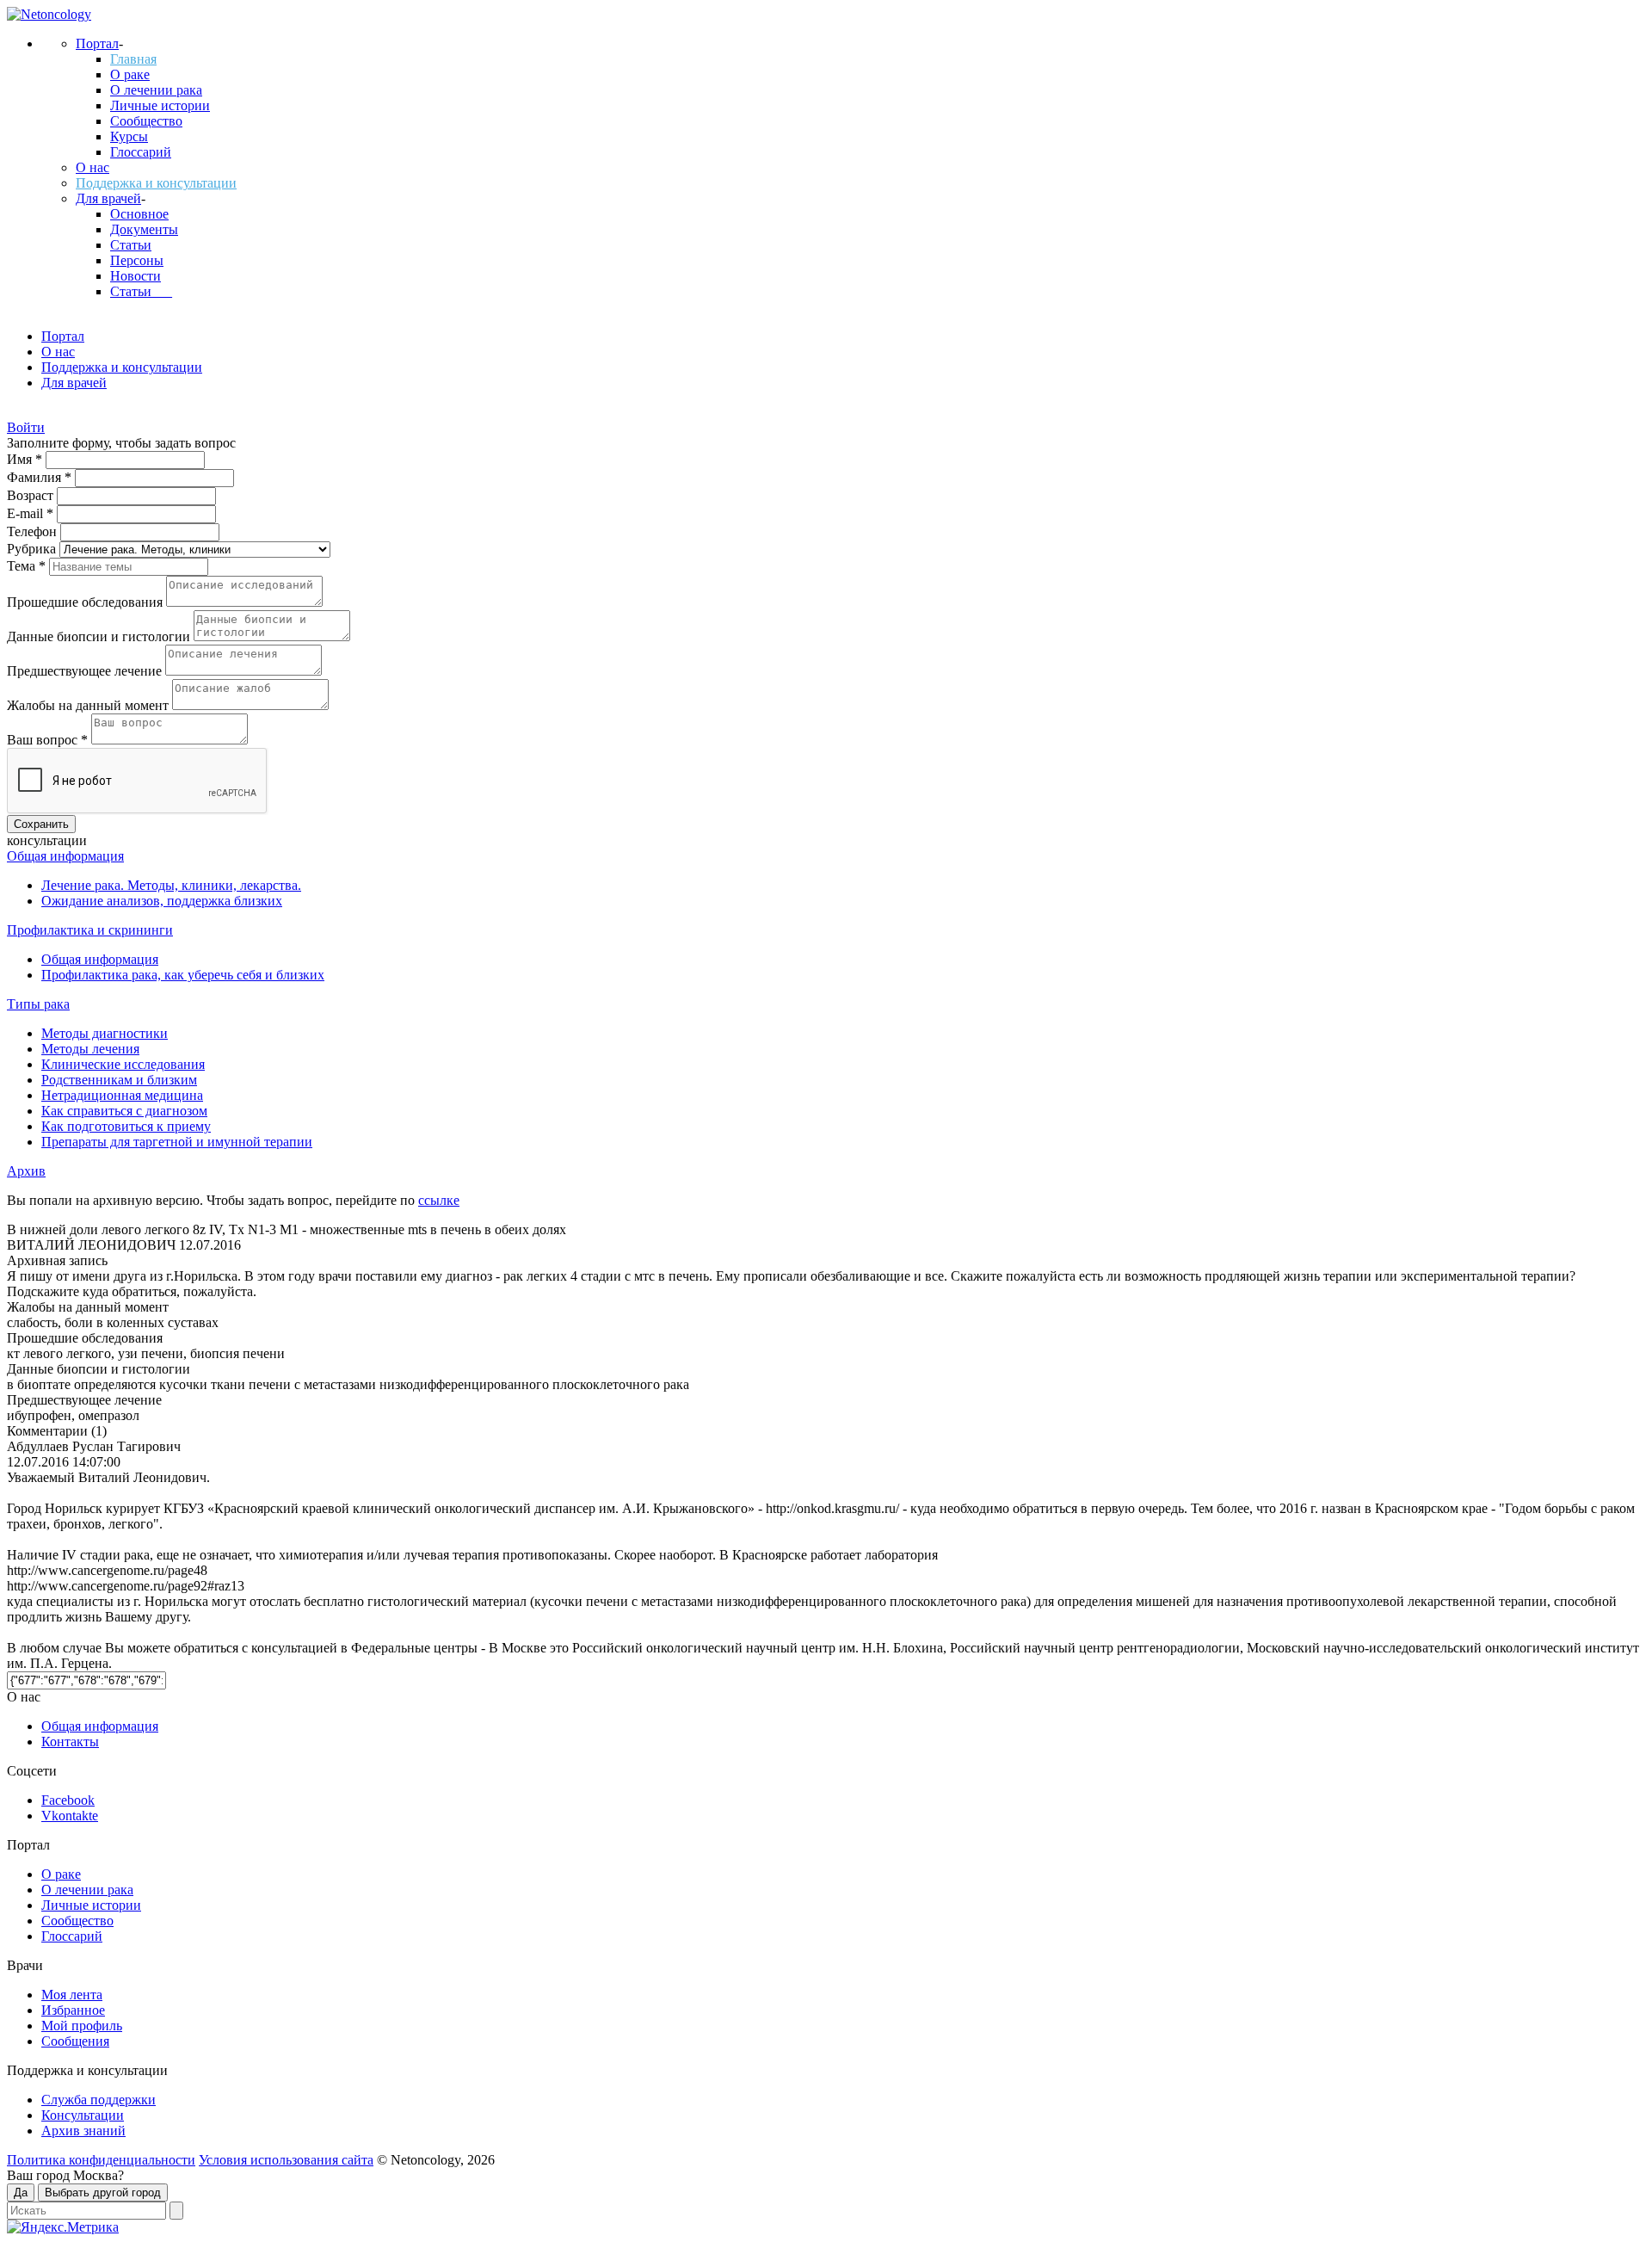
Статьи (131, 245)
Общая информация (65, 856)
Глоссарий (141, 152)
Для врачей (108, 198)
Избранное (73, 2010)
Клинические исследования (123, 1064)
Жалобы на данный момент (89, 705)
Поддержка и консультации (156, 183)
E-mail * (32, 513)
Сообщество (146, 121)
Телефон (34, 531)
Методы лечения (90, 1049)
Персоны (137, 260)
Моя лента (72, 1995)
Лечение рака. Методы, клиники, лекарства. (171, 885)
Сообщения (75, 2041)
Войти (26, 427)
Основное (139, 214)
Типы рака (38, 1004)
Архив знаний (83, 2131)
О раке (130, 74)
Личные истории (160, 105)
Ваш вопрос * (49, 740)
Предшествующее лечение (86, 671)
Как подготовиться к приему (126, 1126)
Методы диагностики (105, 1033)
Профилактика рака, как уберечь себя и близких (183, 975)
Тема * (28, 566)
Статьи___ (141, 291)
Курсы (129, 136)
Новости (136, 276)
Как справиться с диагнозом (124, 1111)
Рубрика (33, 549)
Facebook (68, 1800)
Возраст (32, 495)
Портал (97, 43)
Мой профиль (82, 2026)
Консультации (83, 2115)
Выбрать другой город (103, 2193)
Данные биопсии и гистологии (100, 636)
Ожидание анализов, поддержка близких (162, 901)
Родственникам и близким (119, 1080)
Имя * (26, 459)
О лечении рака (156, 90)
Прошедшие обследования (86, 602)
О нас (92, 167)
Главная (133, 59)
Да (21, 2193)
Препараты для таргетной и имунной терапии (177, 1142)
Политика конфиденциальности (101, 2160)
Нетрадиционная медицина (122, 1095)
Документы (144, 229)
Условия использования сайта (286, 2160)
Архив (26, 1171)
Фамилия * (41, 477)
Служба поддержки (99, 2100)
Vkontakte (70, 1816)
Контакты (70, 1742)
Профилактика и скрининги (90, 930)
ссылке (439, 1200)
